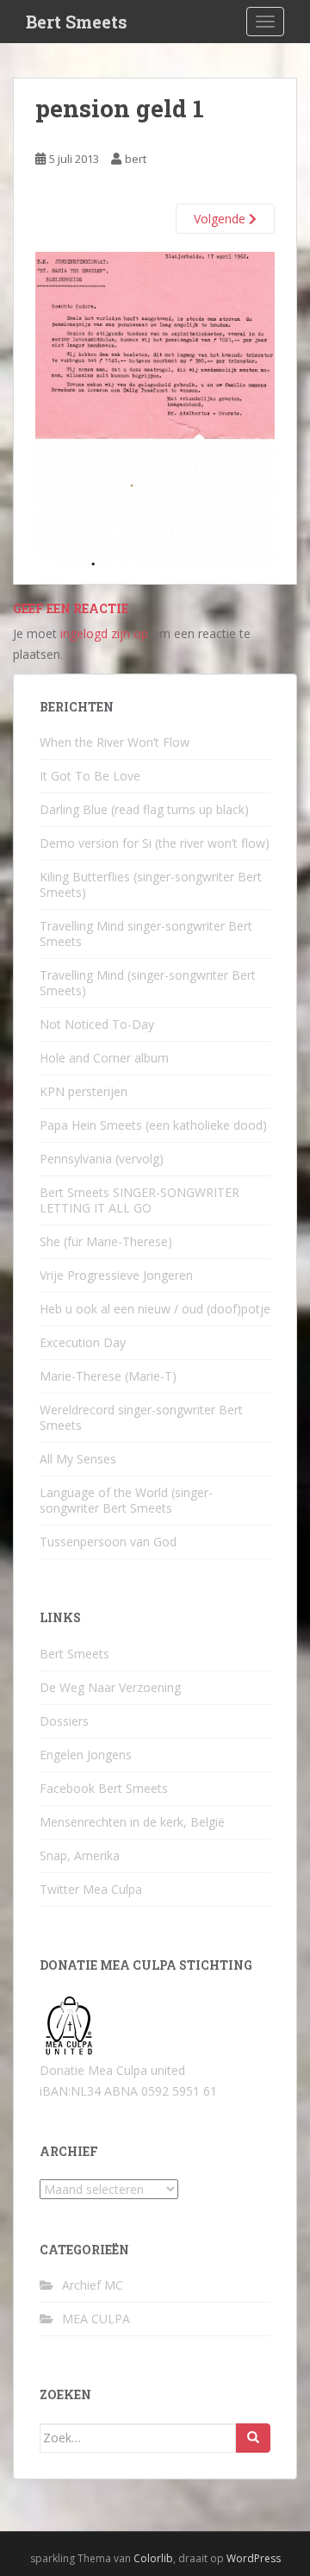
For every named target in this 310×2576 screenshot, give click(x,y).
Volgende (221, 219)
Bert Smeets (77, 22)
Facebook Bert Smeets (104, 1788)
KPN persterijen (84, 1091)
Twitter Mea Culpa (91, 1889)
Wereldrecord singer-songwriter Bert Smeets (141, 1417)
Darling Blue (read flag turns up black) (144, 809)
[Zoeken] (253, 2438)
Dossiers (64, 1721)
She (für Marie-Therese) (106, 1241)
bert (136, 159)
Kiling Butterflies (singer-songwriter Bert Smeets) (151, 884)
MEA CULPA (96, 2319)
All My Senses (78, 1459)
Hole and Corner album (104, 1058)
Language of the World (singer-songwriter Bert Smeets (126, 1500)
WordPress (254, 2558)
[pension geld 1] (155, 407)
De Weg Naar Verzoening (110, 1687)
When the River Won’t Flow (115, 742)
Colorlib (153, 2558)
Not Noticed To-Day (97, 1024)
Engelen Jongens (86, 1755)
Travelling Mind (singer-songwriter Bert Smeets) (148, 983)
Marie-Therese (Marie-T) (108, 1376)
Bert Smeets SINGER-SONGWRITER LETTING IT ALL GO (139, 1200)
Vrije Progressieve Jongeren (116, 1275)
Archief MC (93, 2285)
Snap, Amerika (80, 1855)
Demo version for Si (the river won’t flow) (155, 843)
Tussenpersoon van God (108, 1542)
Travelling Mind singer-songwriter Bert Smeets (146, 934)
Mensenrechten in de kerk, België (132, 1822)
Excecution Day (83, 1342)
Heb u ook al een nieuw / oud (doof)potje (155, 1309)
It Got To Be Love (90, 776)
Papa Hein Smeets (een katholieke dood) (153, 1125)
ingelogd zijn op (104, 633)
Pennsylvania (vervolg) (102, 1159)
